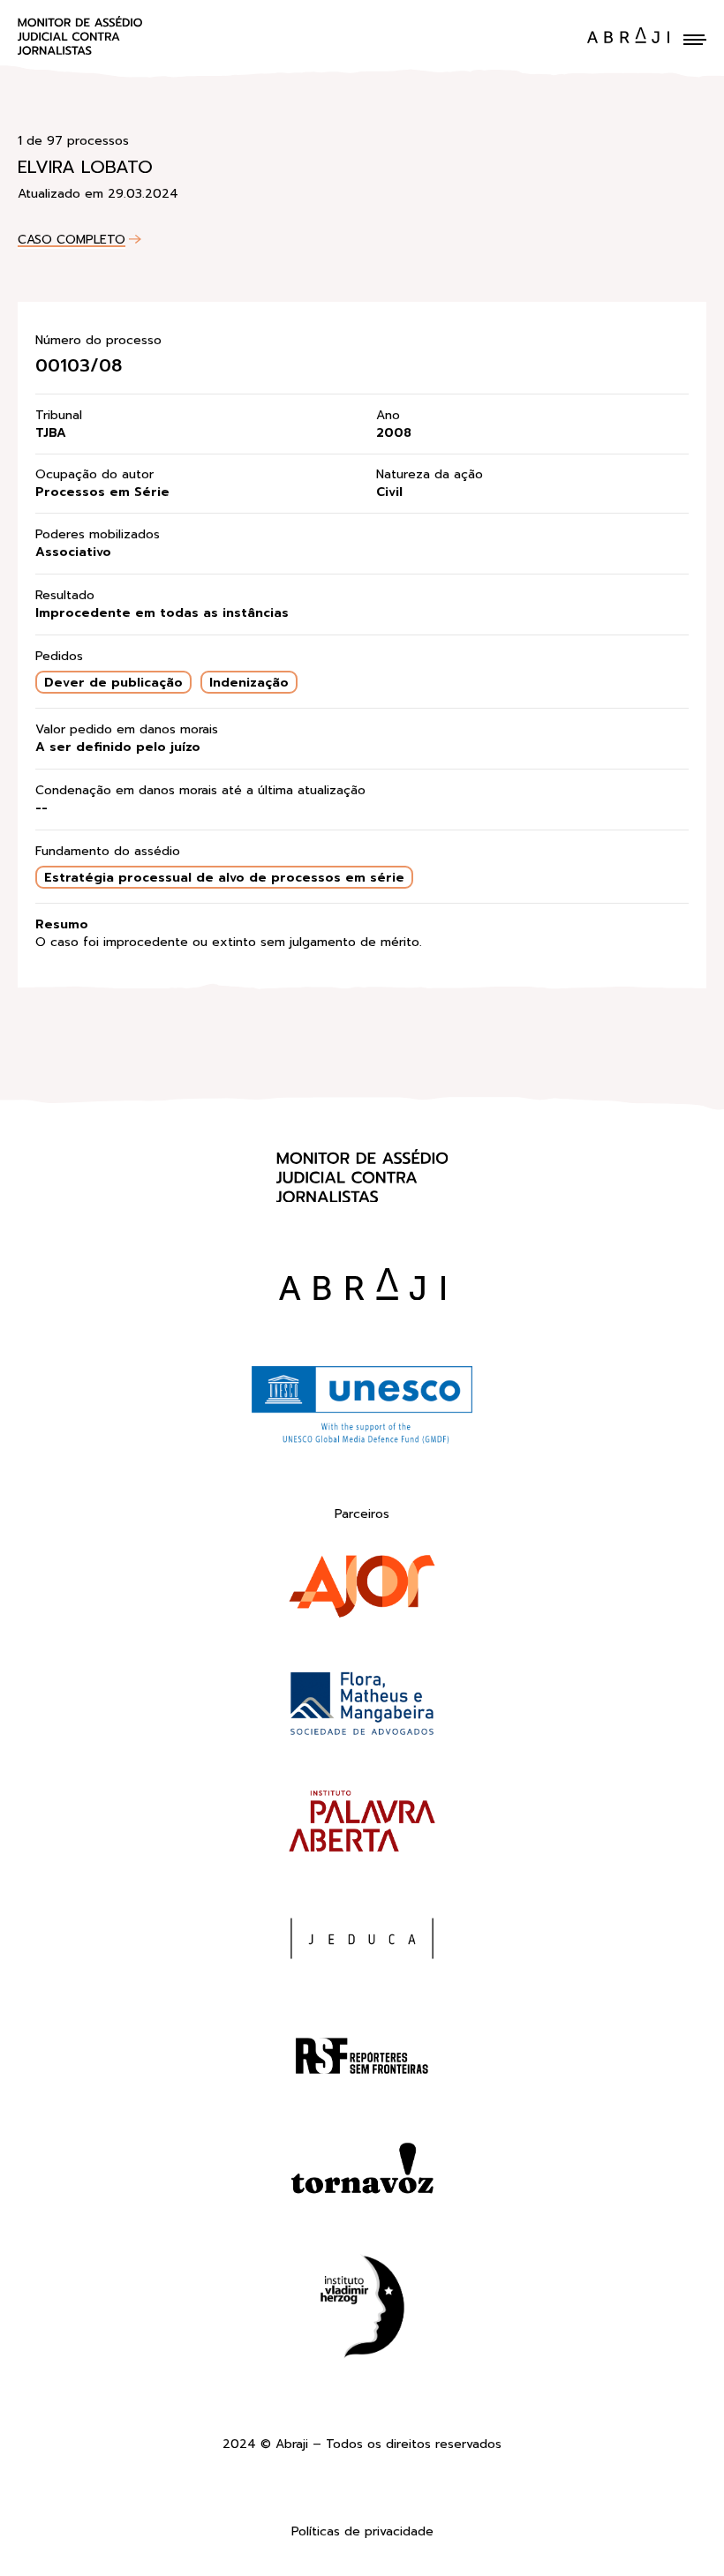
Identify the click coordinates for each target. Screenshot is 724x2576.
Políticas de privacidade (362, 2532)
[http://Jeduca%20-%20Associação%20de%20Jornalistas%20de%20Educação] (362, 1942)
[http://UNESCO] (362, 1441)
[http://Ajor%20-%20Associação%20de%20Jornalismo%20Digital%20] (362, 1590)
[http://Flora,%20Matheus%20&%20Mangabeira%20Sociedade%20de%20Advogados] (362, 1707)
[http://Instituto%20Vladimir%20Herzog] (362, 2310)
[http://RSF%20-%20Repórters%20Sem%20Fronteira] (362, 2059)
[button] (695, 40)
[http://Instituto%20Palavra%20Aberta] (362, 1825)
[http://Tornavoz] (362, 2177)
